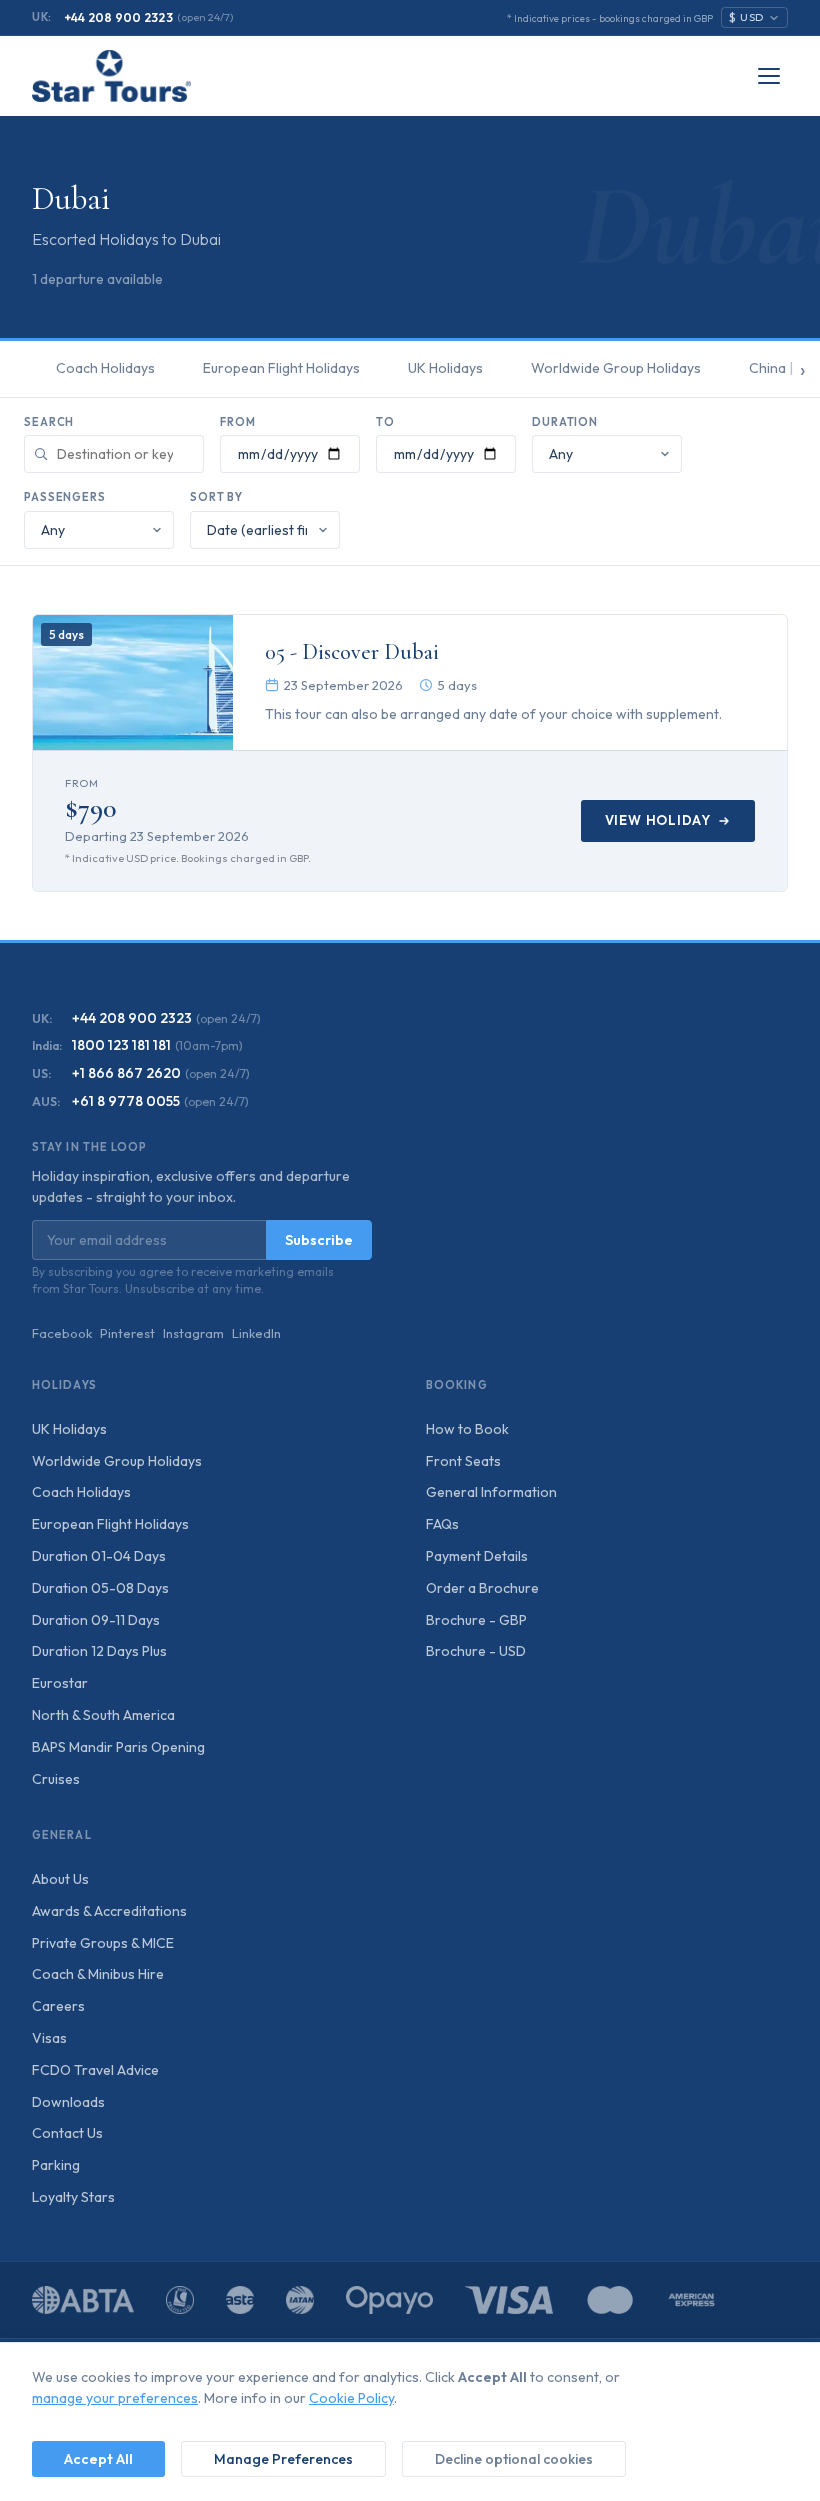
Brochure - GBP (476, 1620)
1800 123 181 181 (121, 1045)
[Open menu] (769, 76)
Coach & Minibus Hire (98, 1974)
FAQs (442, 1524)
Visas (49, 2038)
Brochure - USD (476, 1651)
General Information (491, 1492)
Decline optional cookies (514, 2459)
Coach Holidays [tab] (105, 368)
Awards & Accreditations (109, 1911)
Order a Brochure (482, 1588)
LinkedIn (256, 1333)
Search (49, 422)
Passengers (65, 497)
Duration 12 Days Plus (99, 1651)
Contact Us (67, 2133)
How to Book (467, 1429)
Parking (56, 2165)
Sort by (216, 497)
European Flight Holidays (110, 1524)
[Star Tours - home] (111, 76)
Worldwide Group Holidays (117, 1461)
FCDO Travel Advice (95, 2070)
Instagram (193, 1333)
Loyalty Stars (73, 2197)
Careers (58, 2006)
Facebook (62, 1333)
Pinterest (127, 1333)
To (385, 422)
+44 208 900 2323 (118, 17)
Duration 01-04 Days (99, 1556)
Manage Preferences (283, 2459)
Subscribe (319, 1240)
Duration (565, 422)
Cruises (56, 1779)
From (238, 422)
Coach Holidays (81, 1492)
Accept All (98, 2459)
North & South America (103, 1715)
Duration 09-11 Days (96, 1620)
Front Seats (463, 1461)
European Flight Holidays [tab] (281, 368)
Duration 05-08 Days (100, 1588)
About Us (60, 1879)
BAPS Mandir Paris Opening (118, 1747)
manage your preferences (115, 2398)
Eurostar (60, 1683)
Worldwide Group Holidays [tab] (616, 368)
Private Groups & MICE (103, 1943)
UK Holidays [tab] (445, 368)
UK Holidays (69, 1429)
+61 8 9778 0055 (126, 1101)
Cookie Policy (351, 2398)
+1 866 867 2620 (126, 1073)
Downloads (68, 2102)
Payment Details (477, 1556)
